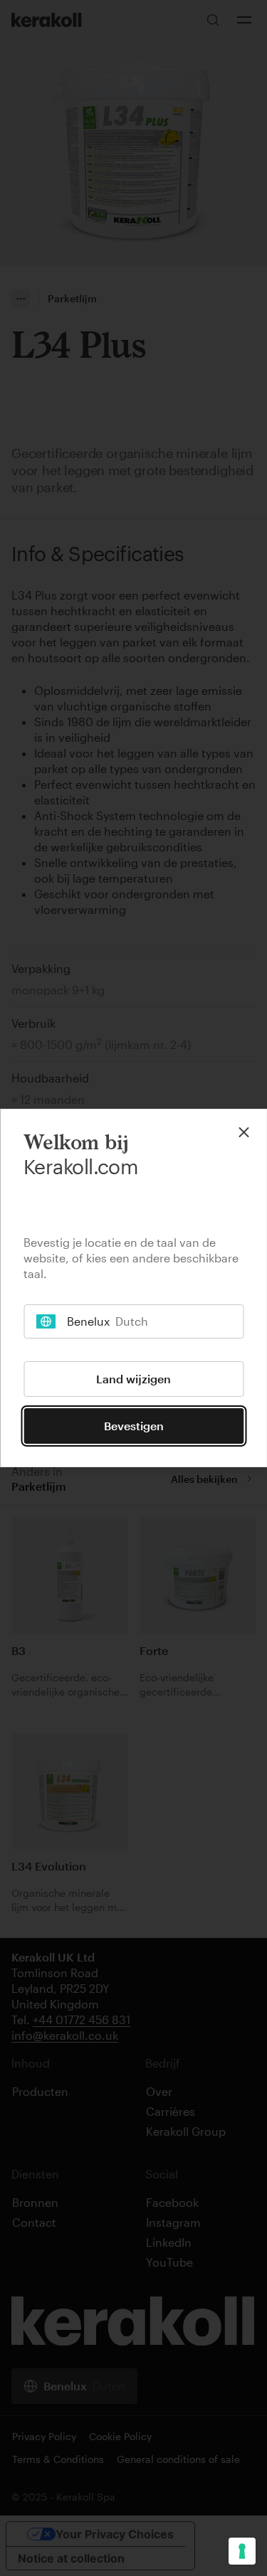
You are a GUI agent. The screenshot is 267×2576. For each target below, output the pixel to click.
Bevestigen (134, 1426)
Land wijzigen (133, 1379)
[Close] (244, 1132)
